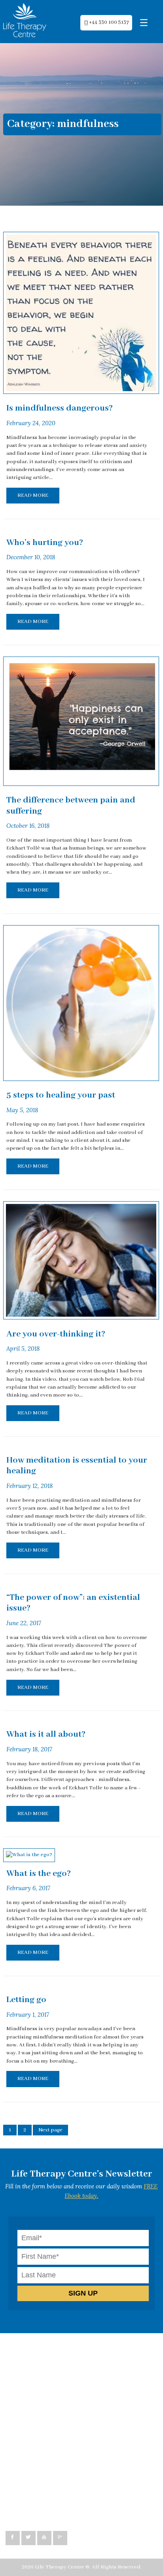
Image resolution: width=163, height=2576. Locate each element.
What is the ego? (39, 1874)
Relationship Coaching (41, 2390)
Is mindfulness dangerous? (60, 408)
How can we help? (35, 2350)
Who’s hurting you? (45, 543)
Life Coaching (29, 2382)
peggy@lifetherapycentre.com (51, 2503)
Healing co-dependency (42, 2398)
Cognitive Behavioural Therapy (52, 2358)
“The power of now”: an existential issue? (73, 1603)
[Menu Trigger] (144, 23)
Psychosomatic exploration (46, 2407)
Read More (33, 495)
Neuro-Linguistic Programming (51, 2366)
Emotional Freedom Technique (51, 2414)
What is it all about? (46, 1734)
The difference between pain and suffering (71, 806)
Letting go (26, 2000)
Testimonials (29, 2422)
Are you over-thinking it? (56, 1334)
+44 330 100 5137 (109, 23)
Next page (50, 2130)
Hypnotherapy (31, 2374)
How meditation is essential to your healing (77, 1466)
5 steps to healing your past (61, 1095)
